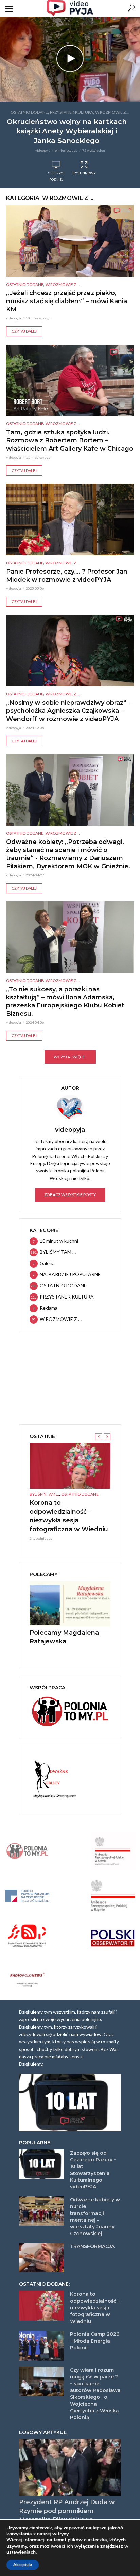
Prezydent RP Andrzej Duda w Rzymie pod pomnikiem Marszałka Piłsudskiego (67, 2511)
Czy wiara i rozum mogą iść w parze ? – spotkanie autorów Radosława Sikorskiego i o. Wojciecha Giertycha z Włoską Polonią (95, 2394)
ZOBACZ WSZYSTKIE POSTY (70, 1195)
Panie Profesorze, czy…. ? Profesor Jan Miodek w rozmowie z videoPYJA (67, 576)
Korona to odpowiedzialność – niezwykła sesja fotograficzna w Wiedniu (69, 1516)
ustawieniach (21, 2552)
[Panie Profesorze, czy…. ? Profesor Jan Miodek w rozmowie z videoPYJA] (70, 520)
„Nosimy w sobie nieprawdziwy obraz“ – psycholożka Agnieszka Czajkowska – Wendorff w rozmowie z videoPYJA (69, 711)
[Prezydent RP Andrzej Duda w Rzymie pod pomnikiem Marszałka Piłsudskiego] (70, 2468)
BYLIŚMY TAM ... (44, 1494)
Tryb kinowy (84, 173)
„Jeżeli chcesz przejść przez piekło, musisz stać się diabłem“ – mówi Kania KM (67, 301)
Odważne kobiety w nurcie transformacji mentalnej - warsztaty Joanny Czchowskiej (95, 2217)
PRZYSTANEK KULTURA (72, 112)
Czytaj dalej (24, 331)
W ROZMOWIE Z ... (112, 112)
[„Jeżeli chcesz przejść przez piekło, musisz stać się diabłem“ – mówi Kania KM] (70, 241)
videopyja (43, 150)
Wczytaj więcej (70, 1057)
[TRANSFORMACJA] (41, 2258)
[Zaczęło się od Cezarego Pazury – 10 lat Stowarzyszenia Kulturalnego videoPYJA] (41, 2164)
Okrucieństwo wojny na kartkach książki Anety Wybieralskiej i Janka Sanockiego (67, 131)
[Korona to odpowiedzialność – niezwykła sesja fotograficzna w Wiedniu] (70, 1466)
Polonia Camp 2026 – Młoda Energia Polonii (95, 2341)
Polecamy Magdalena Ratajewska (64, 1637)
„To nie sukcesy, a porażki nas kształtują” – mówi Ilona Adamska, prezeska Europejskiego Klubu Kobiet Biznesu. (65, 1001)
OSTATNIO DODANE (29, 112)
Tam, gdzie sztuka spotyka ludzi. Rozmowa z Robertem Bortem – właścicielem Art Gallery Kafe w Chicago (70, 440)
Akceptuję (23, 2565)
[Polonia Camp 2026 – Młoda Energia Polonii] (41, 2346)
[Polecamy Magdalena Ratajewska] (70, 1604)
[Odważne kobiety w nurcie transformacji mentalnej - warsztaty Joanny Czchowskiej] (41, 2211)
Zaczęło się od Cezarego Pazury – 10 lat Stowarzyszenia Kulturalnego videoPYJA (93, 2170)
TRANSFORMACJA (92, 2246)
